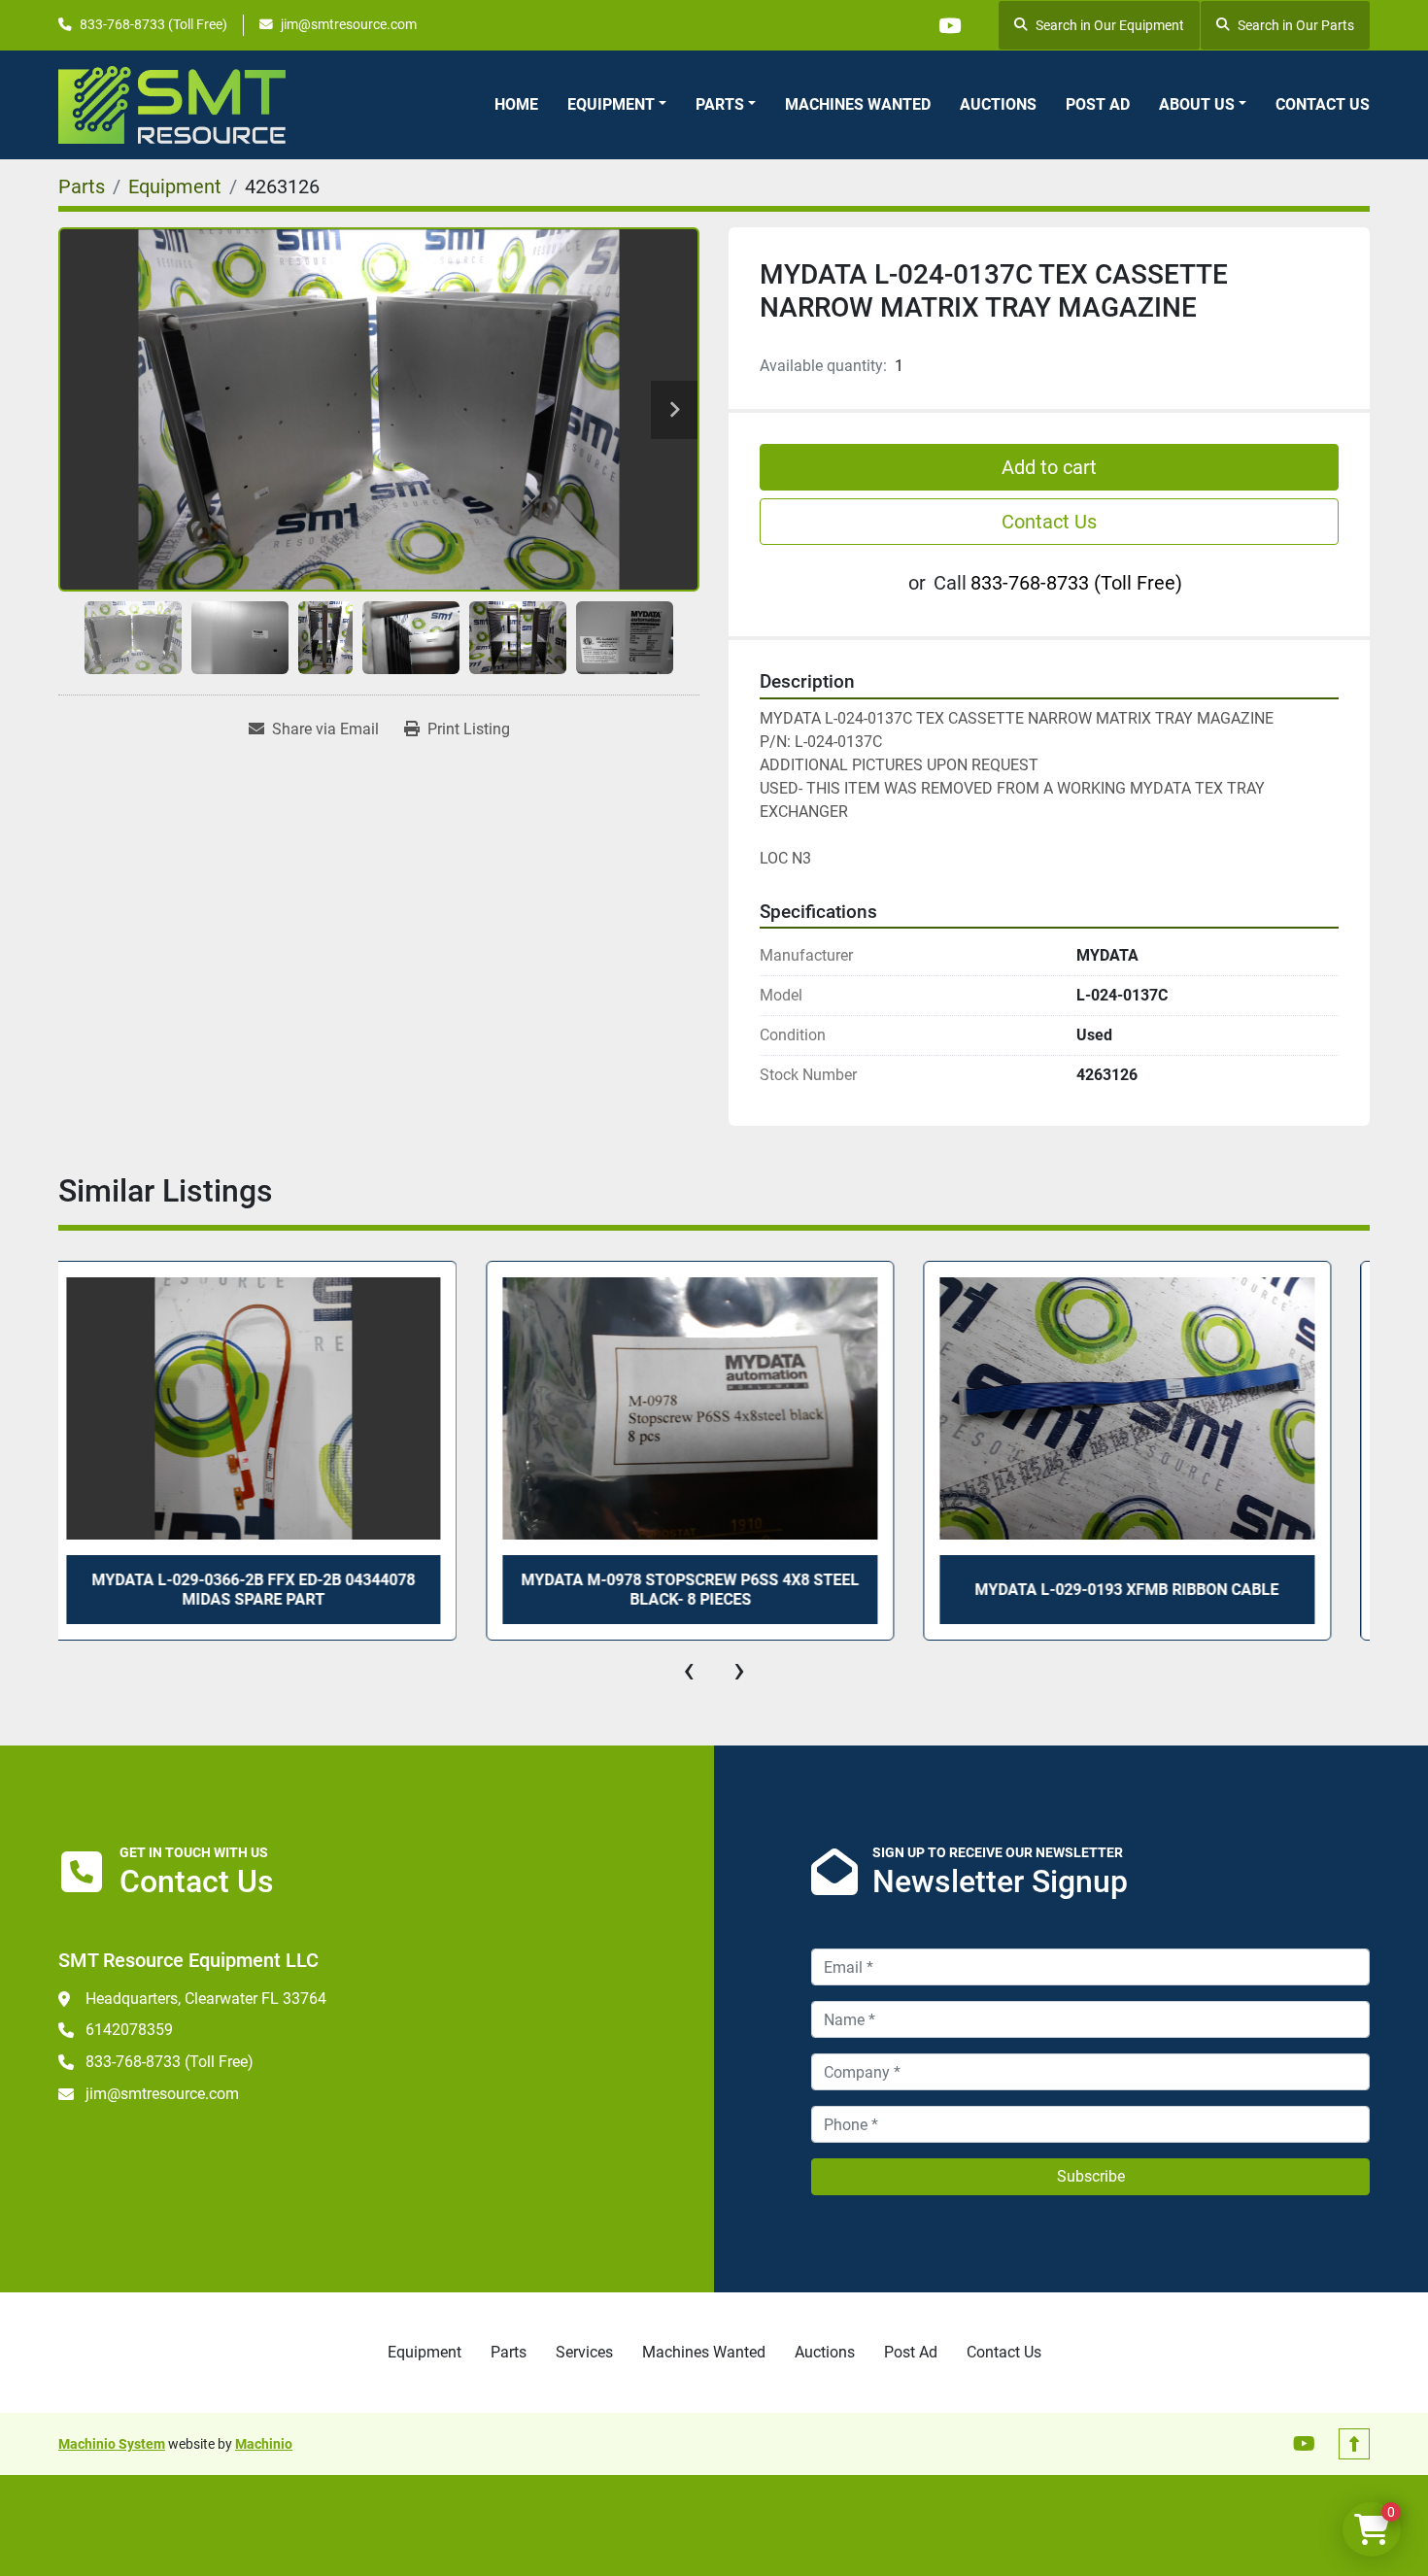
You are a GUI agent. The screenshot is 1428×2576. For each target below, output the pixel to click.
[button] (617, 105)
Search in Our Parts (1296, 25)
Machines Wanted (858, 104)
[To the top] (1354, 2444)
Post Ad (1098, 104)
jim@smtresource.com (349, 24)
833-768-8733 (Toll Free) (153, 24)
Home (516, 104)
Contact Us (1323, 104)
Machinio (264, 2444)
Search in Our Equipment (1110, 25)
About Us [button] (1197, 104)
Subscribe (1091, 2176)
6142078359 (129, 2030)
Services (584, 2352)
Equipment (611, 104)
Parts (720, 104)
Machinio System (112, 2444)
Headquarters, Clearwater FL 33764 (206, 1999)
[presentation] (689, 1670)
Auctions (998, 104)
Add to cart (1049, 467)
